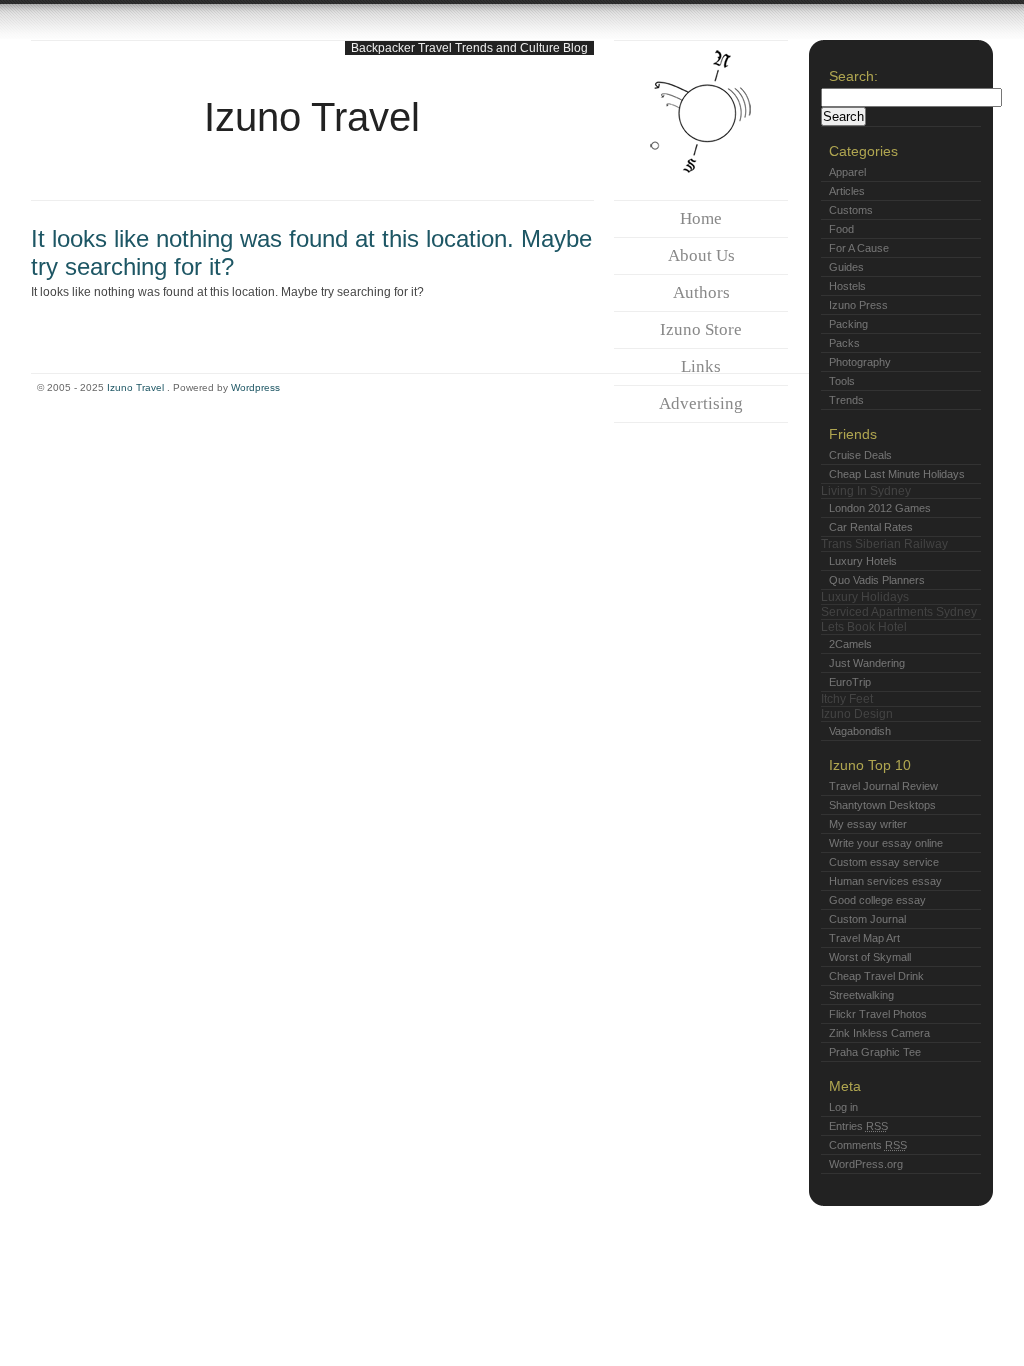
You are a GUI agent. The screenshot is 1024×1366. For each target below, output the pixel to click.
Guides (846, 267)
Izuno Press (858, 305)
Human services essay (885, 881)
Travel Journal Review (883, 786)
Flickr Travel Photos (878, 1014)
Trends (846, 400)
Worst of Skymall (870, 957)
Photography (860, 362)
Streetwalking (861, 995)
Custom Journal (867, 919)
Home (701, 218)
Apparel (847, 172)
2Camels (850, 644)
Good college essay (877, 900)
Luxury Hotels (863, 561)
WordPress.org (866, 1164)
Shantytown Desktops (882, 805)
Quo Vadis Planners (877, 580)
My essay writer (868, 824)
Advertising (701, 403)
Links (701, 366)
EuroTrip (850, 682)
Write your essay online (886, 843)
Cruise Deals (860, 455)
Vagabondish (860, 731)
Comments (868, 1145)
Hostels (847, 286)
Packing (848, 324)
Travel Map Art (864, 938)
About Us (701, 255)
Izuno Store (701, 329)
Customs (851, 210)
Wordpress (255, 387)
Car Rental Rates (871, 527)
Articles (847, 191)
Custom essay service (884, 862)
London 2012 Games (880, 508)
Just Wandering (867, 663)
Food (841, 229)
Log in (843, 1107)
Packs (844, 343)
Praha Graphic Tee (875, 1052)
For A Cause (859, 248)
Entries (858, 1126)
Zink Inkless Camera (879, 1033)
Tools (842, 381)
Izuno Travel (312, 117)
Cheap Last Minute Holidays (897, 474)
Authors (701, 292)
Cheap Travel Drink (876, 976)
